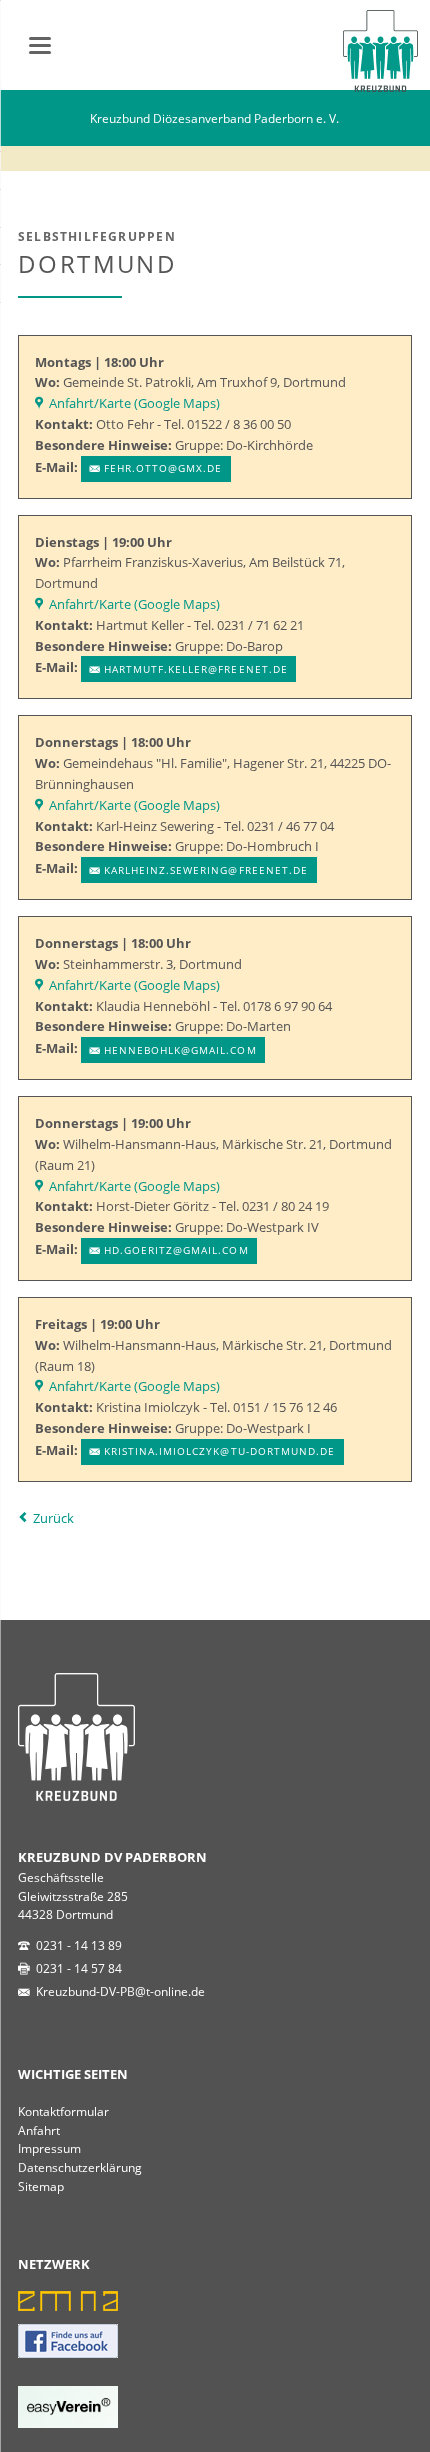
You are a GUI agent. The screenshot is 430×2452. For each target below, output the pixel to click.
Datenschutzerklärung (80, 2167)
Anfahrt (39, 2130)
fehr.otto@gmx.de (163, 468)
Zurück (53, 1518)
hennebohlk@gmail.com (180, 1050)
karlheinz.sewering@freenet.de (206, 870)
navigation (40, 45)
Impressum (49, 2148)
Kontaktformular (63, 2111)
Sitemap (41, 2186)
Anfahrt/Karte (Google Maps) (134, 403)
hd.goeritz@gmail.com (176, 1250)
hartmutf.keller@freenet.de (196, 669)
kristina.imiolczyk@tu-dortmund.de (219, 1451)
